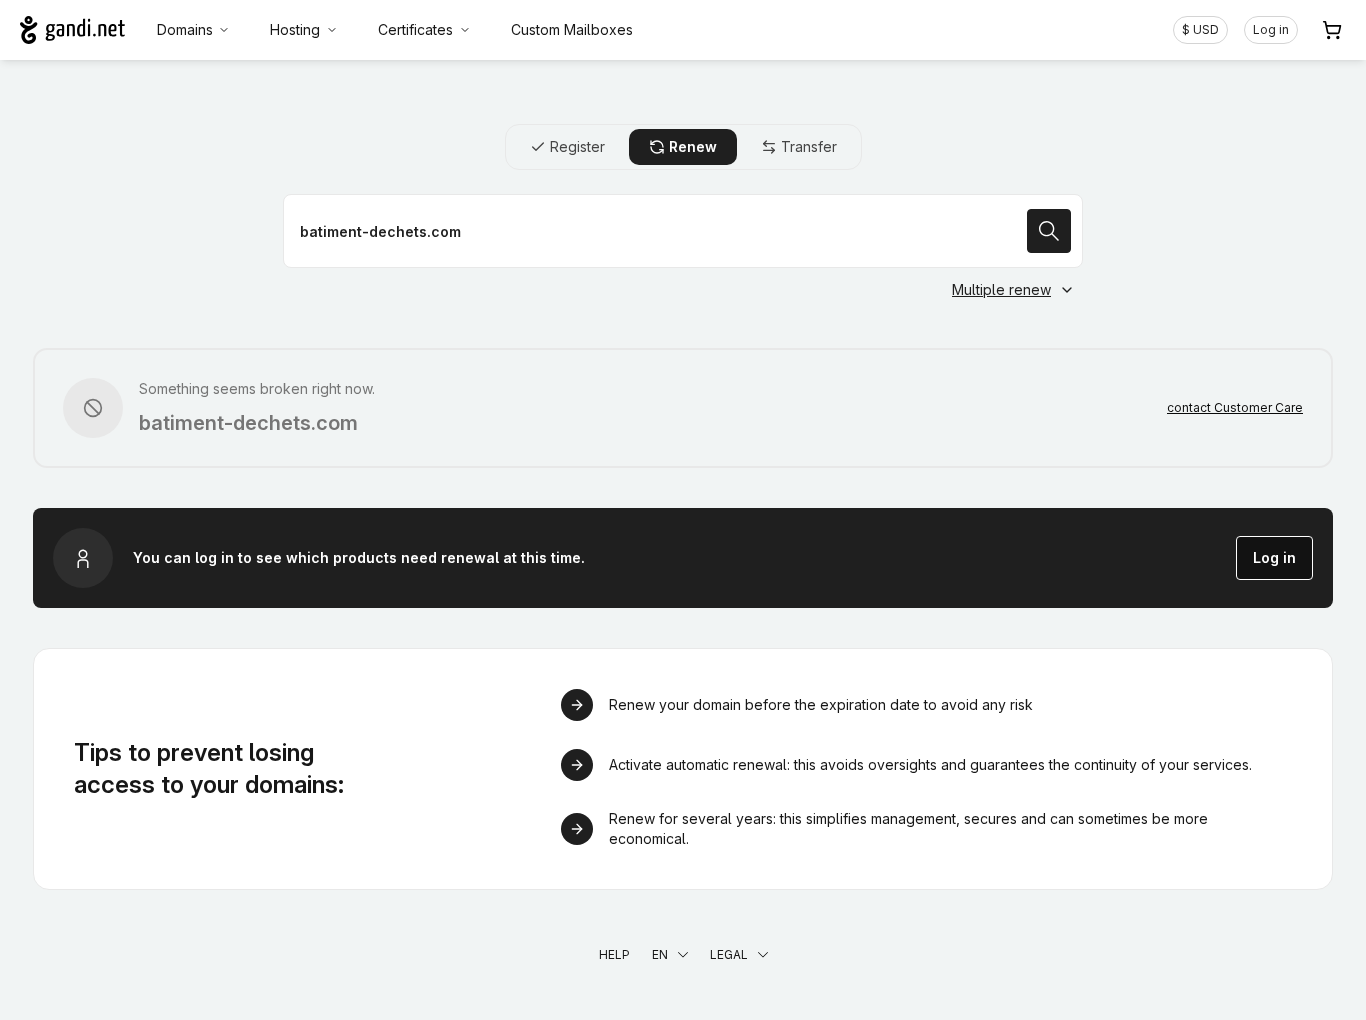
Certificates (415, 29)
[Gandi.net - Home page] (72, 30)
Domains (185, 29)
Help (614, 954)
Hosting (295, 29)
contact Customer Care (1235, 407)
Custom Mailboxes (572, 29)
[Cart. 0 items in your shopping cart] (1332, 30)
